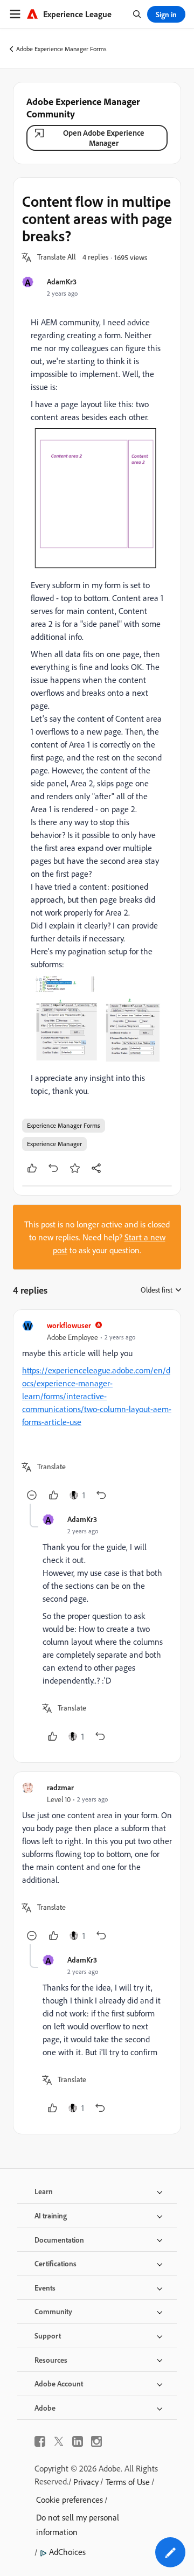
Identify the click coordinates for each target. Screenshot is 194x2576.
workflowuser (69, 1325)
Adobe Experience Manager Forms (61, 49)
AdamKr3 (62, 281)
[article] (97, 1411)
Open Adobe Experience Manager (104, 138)
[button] (57, 257)
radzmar (60, 1787)
